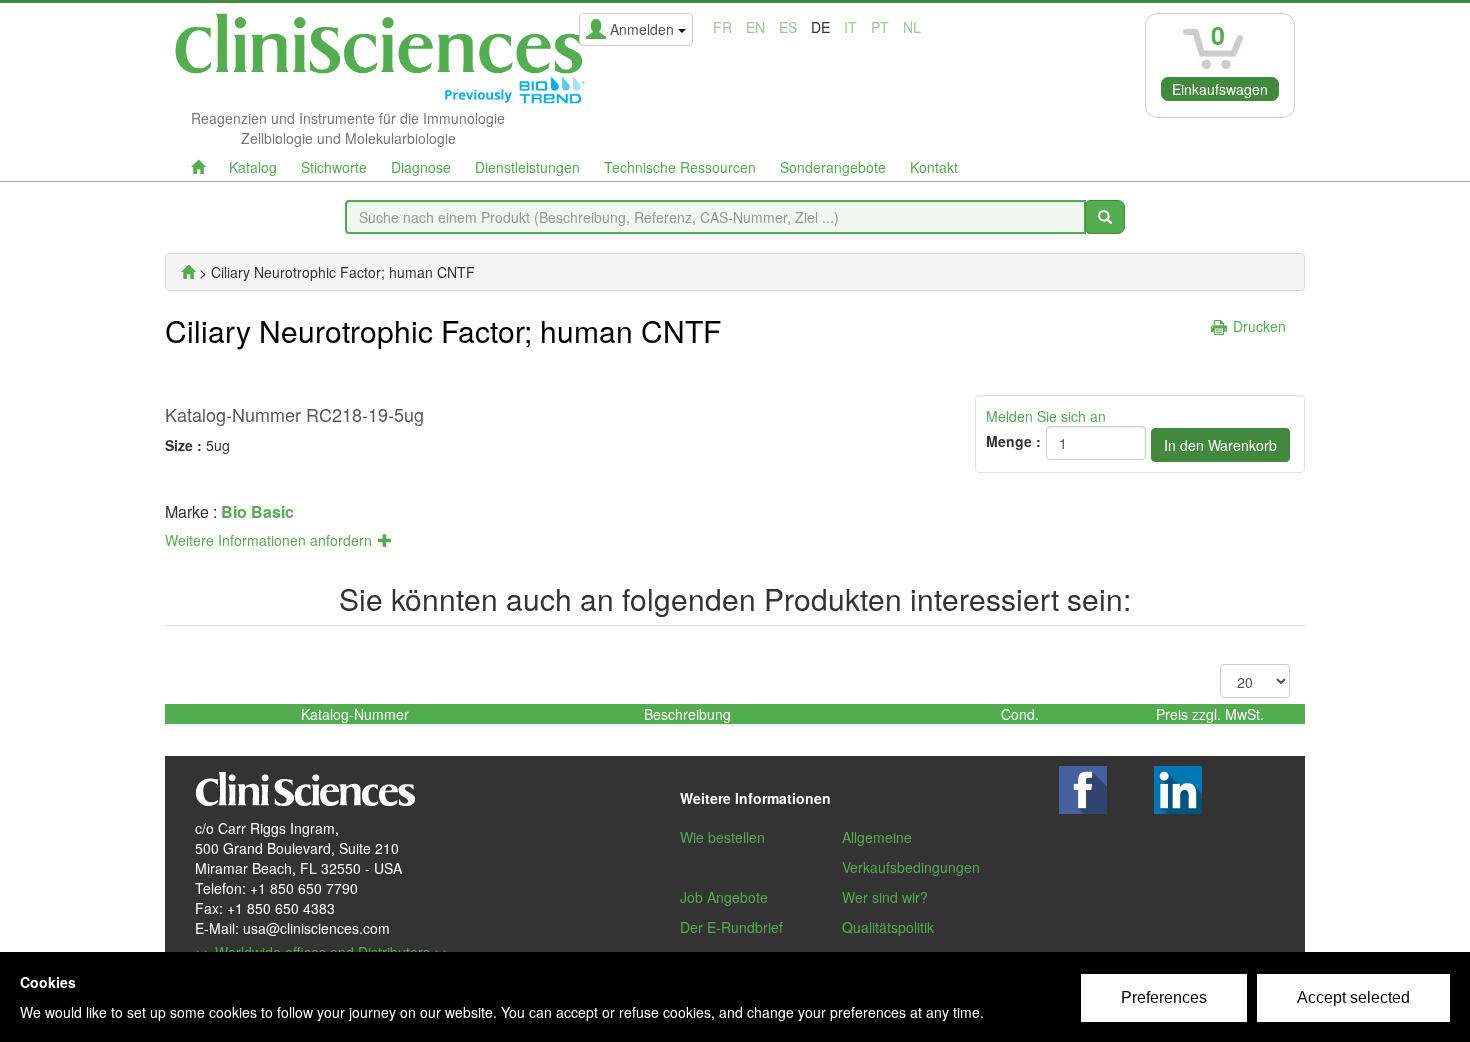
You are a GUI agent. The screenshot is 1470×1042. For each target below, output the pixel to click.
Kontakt (934, 167)
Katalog (253, 167)
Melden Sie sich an (1046, 416)
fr (722, 27)
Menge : (1013, 441)
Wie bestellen (722, 837)
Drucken (1259, 326)
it (850, 27)
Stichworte (334, 167)
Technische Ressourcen (680, 167)
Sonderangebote (833, 167)
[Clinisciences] (188, 272)
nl (912, 27)
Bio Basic (257, 511)
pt (880, 27)
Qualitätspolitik (888, 927)
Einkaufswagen (1220, 89)
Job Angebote (724, 897)
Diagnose (421, 167)
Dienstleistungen (527, 167)
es (788, 27)
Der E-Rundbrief (731, 927)
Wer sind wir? (885, 897)
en (755, 27)
